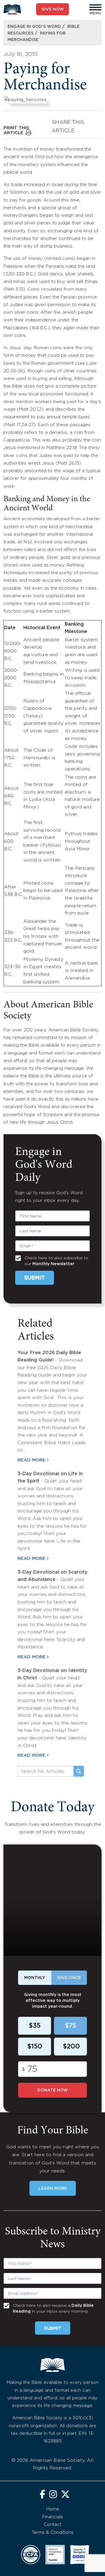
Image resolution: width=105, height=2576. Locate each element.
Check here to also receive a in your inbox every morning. (53, 2309)
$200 (71, 2047)
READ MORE (32, 1460)
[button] (95, 7)
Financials (53, 2517)
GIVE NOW (53, 9)
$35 (35, 2026)
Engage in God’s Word (34, 27)
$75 (70, 2026)
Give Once (69, 1978)
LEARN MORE (53, 2188)
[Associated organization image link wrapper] (31, 2555)
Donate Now (53, 2090)
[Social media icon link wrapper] (42, 2495)
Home (53, 2509)
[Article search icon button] (79, 1771)
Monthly (35, 1978)
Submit (35, 1278)
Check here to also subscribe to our (56, 1261)
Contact (52, 2525)
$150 (35, 2047)
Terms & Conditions (53, 2533)
